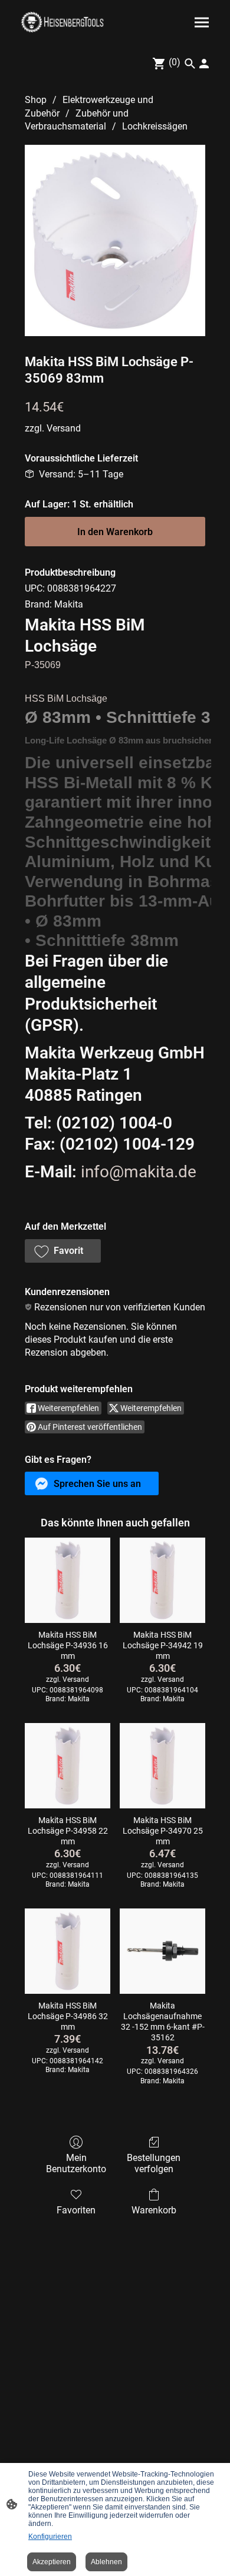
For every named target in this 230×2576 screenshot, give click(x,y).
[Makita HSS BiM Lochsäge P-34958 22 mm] (68, 1766)
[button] (63, 1251)
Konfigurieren (50, 2537)
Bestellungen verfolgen (154, 2163)
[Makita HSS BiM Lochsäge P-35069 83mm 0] (115, 240)
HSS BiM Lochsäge (66, 698)
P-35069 (43, 665)
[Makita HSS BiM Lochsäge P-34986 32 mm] (68, 1951)
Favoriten (76, 2210)
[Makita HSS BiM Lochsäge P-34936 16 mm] (68, 1580)
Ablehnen (106, 2562)
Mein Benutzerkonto (76, 2163)
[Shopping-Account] (204, 64)
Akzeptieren (52, 2562)
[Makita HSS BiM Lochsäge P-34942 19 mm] (162, 1580)
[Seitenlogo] (62, 22)
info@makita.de (139, 1172)
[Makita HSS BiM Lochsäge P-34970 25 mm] (162, 1766)
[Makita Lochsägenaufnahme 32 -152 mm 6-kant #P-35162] (162, 1951)
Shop (36, 100)
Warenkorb (154, 2210)
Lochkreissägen (155, 126)
